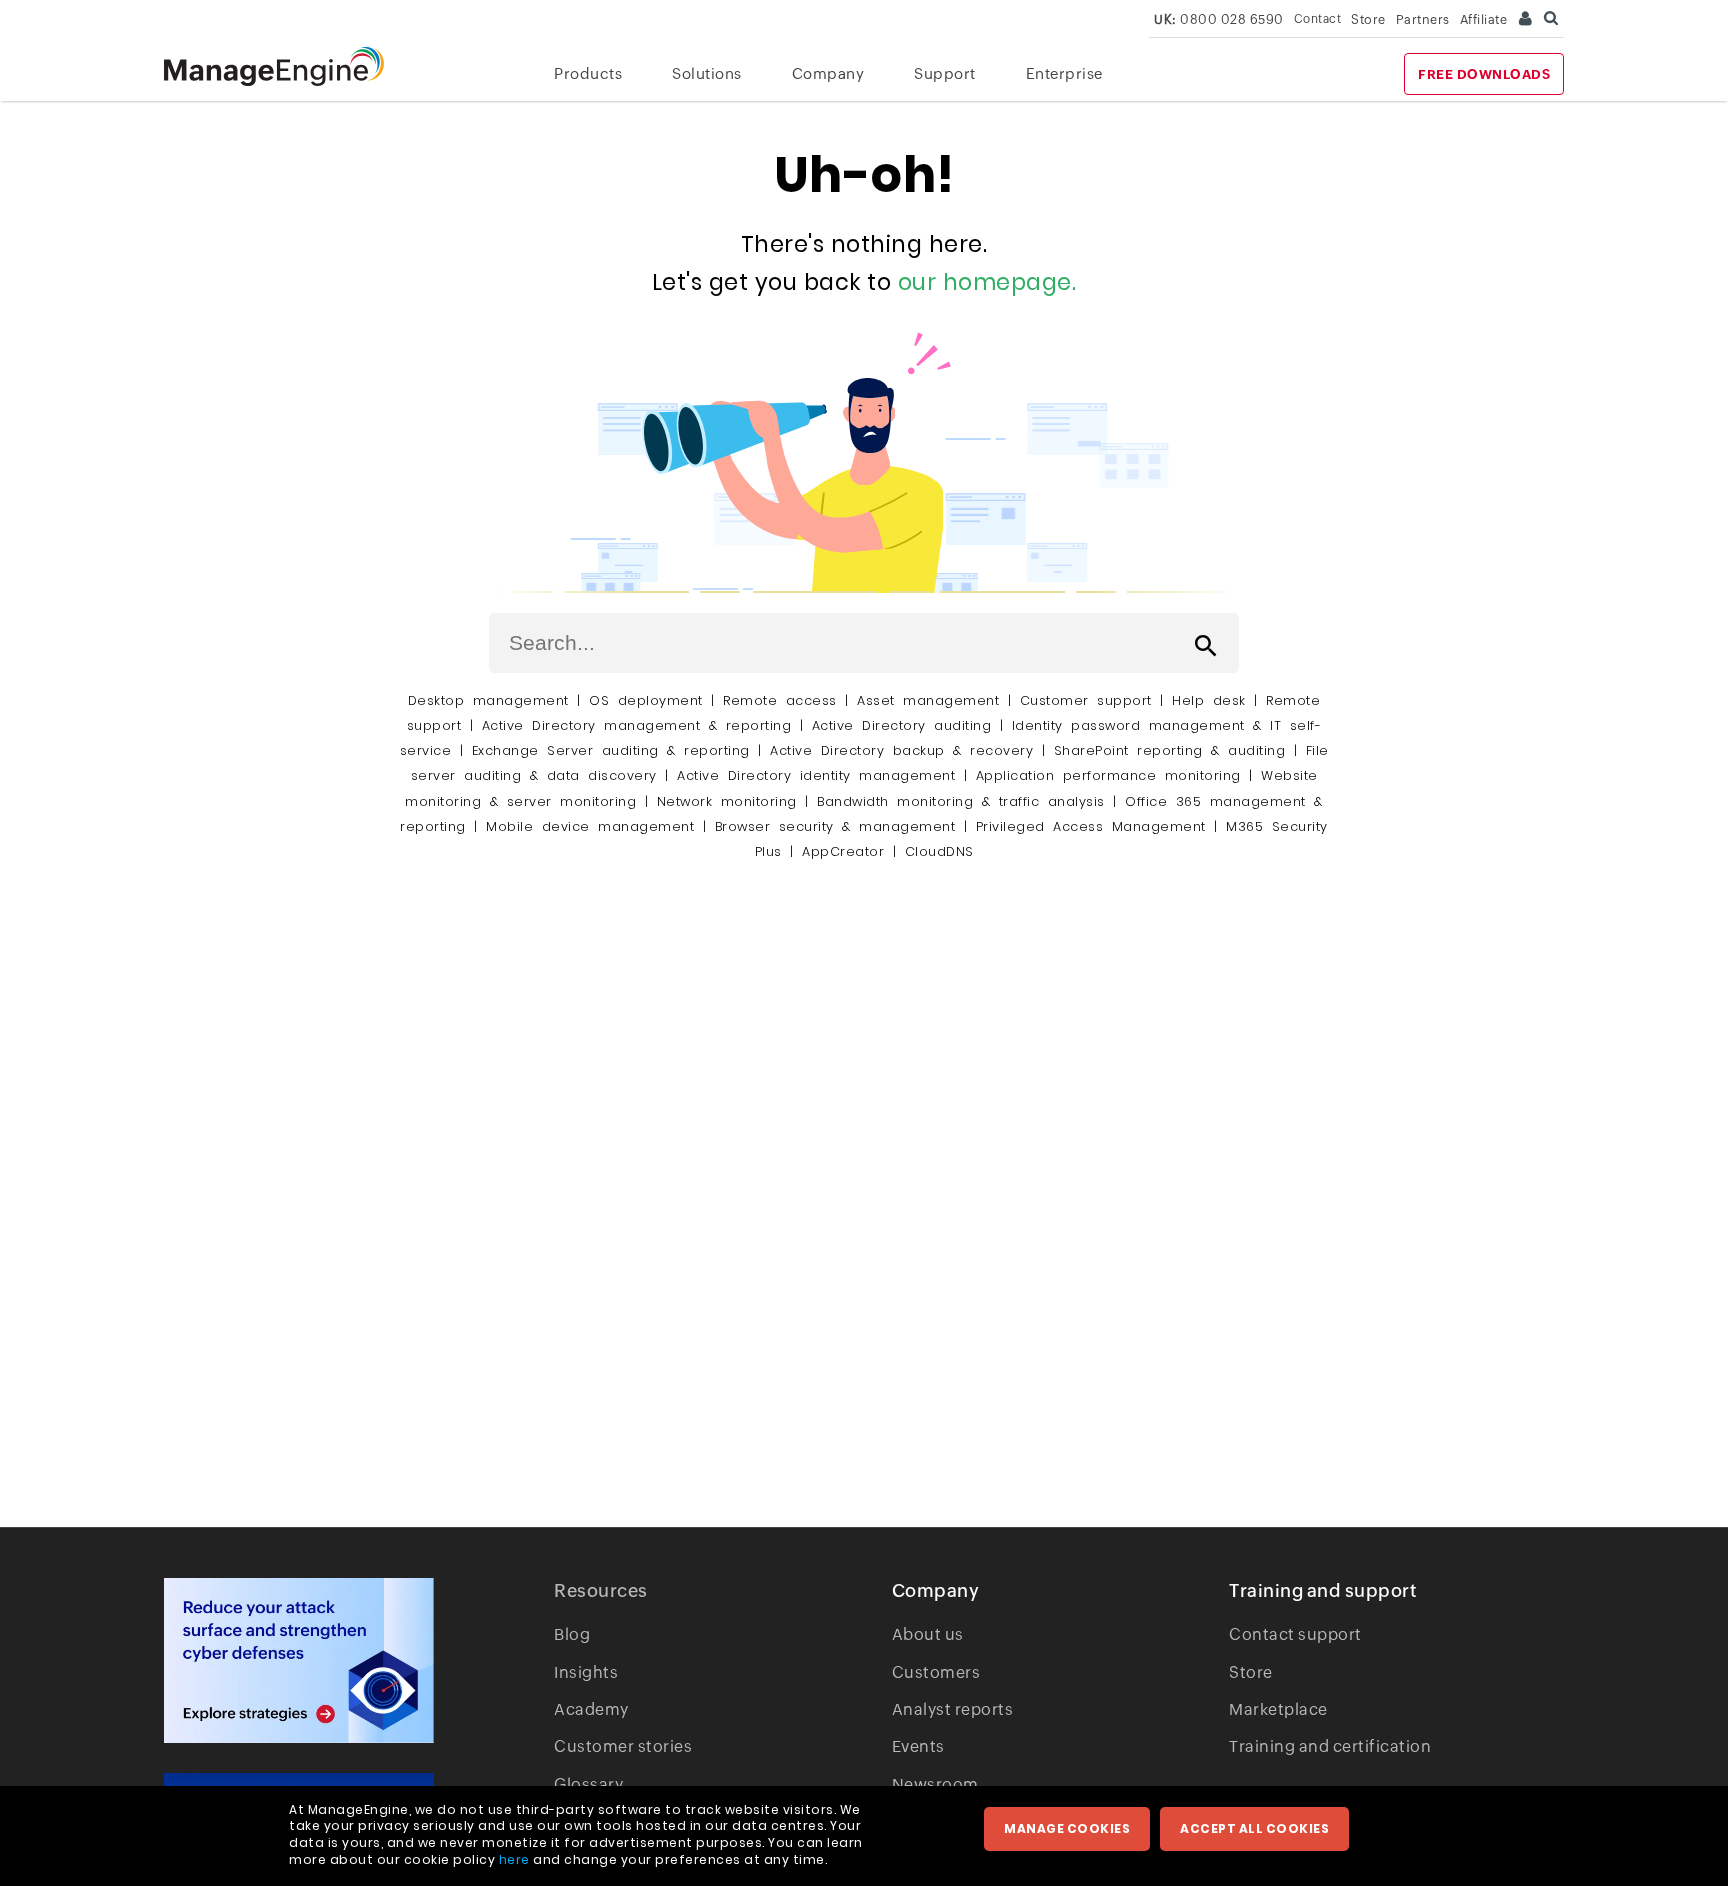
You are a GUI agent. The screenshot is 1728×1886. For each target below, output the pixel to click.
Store (1368, 19)
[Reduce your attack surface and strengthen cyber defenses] (299, 1660)
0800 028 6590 (1219, 19)
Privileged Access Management (1091, 826)
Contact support (1295, 1634)
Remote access (780, 700)
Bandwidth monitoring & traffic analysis (961, 801)
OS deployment (646, 700)
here (514, 1859)
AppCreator (843, 851)
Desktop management (488, 700)
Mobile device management (590, 826)
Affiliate (1484, 19)
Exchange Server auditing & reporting (615, 750)
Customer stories (623, 1746)
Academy (591, 1709)
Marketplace (1278, 1709)
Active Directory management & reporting (641, 725)
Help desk (1209, 700)
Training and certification (1330, 1746)
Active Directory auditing (902, 725)
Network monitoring (727, 801)
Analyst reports (953, 1709)
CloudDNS (939, 851)
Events (918, 1746)
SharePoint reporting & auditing (1170, 750)
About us (928, 1634)
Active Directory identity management (816, 775)
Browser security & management (835, 826)
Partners (1423, 19)
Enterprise (1064, 73)
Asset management (928, 700)
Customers (936, 1672)
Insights (586, 1672)
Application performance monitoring (1108, 775)
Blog (572, 1634)
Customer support (1086, 700)
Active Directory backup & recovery (901, 750)
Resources (601, 1590)
